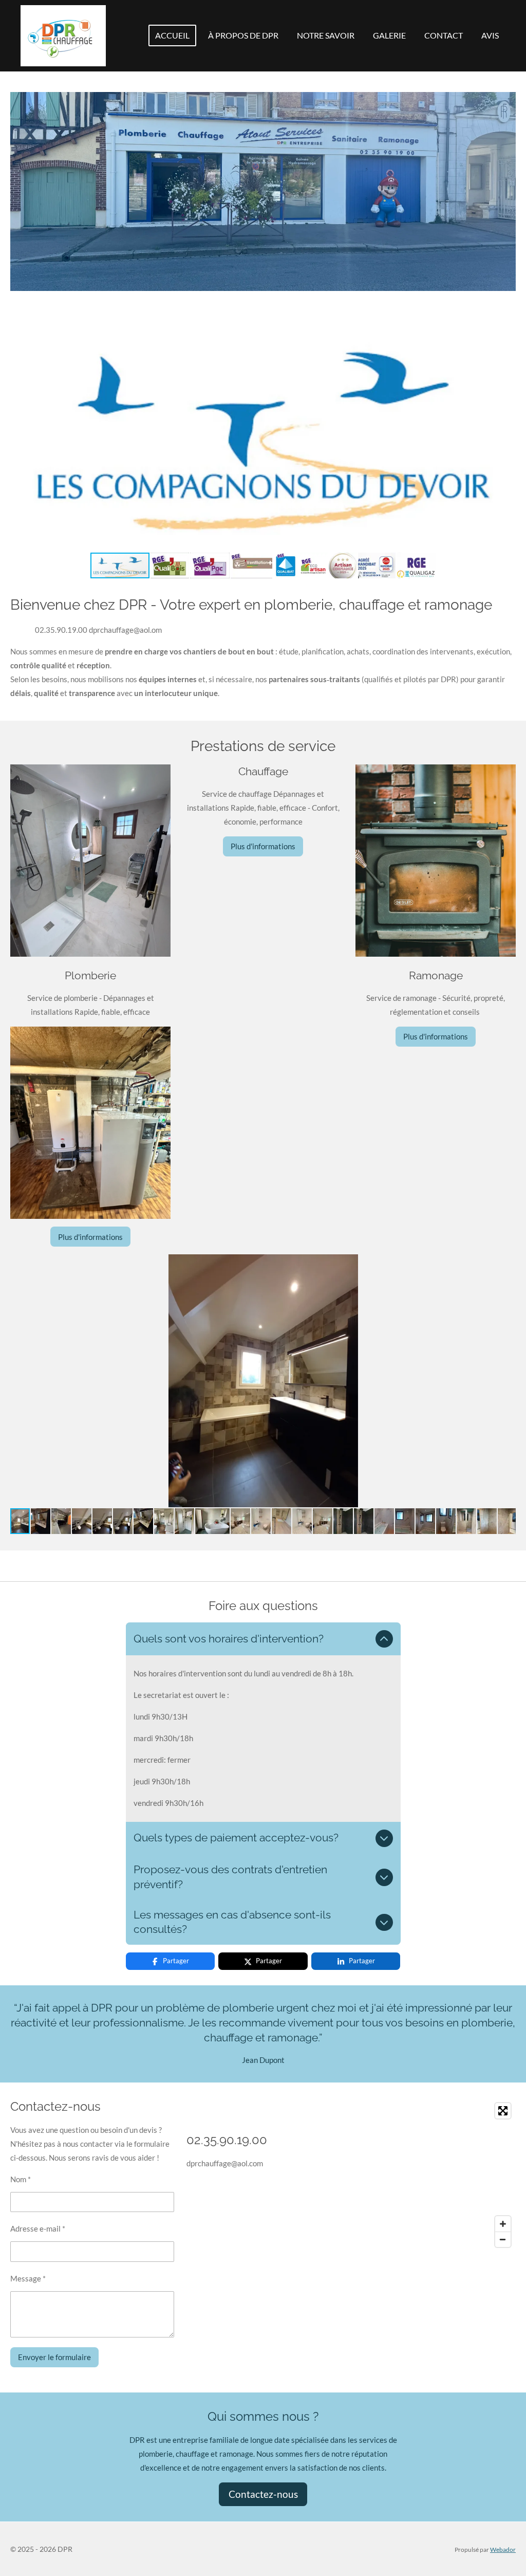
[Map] (405, 2175)
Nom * (21, 2179)
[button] (506, 308)
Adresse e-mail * (38, 2228)
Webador (503, 2549)
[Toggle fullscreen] (503, 2111)
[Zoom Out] (503, 2239)
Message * (28, 2278)
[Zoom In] (503, 2224)
